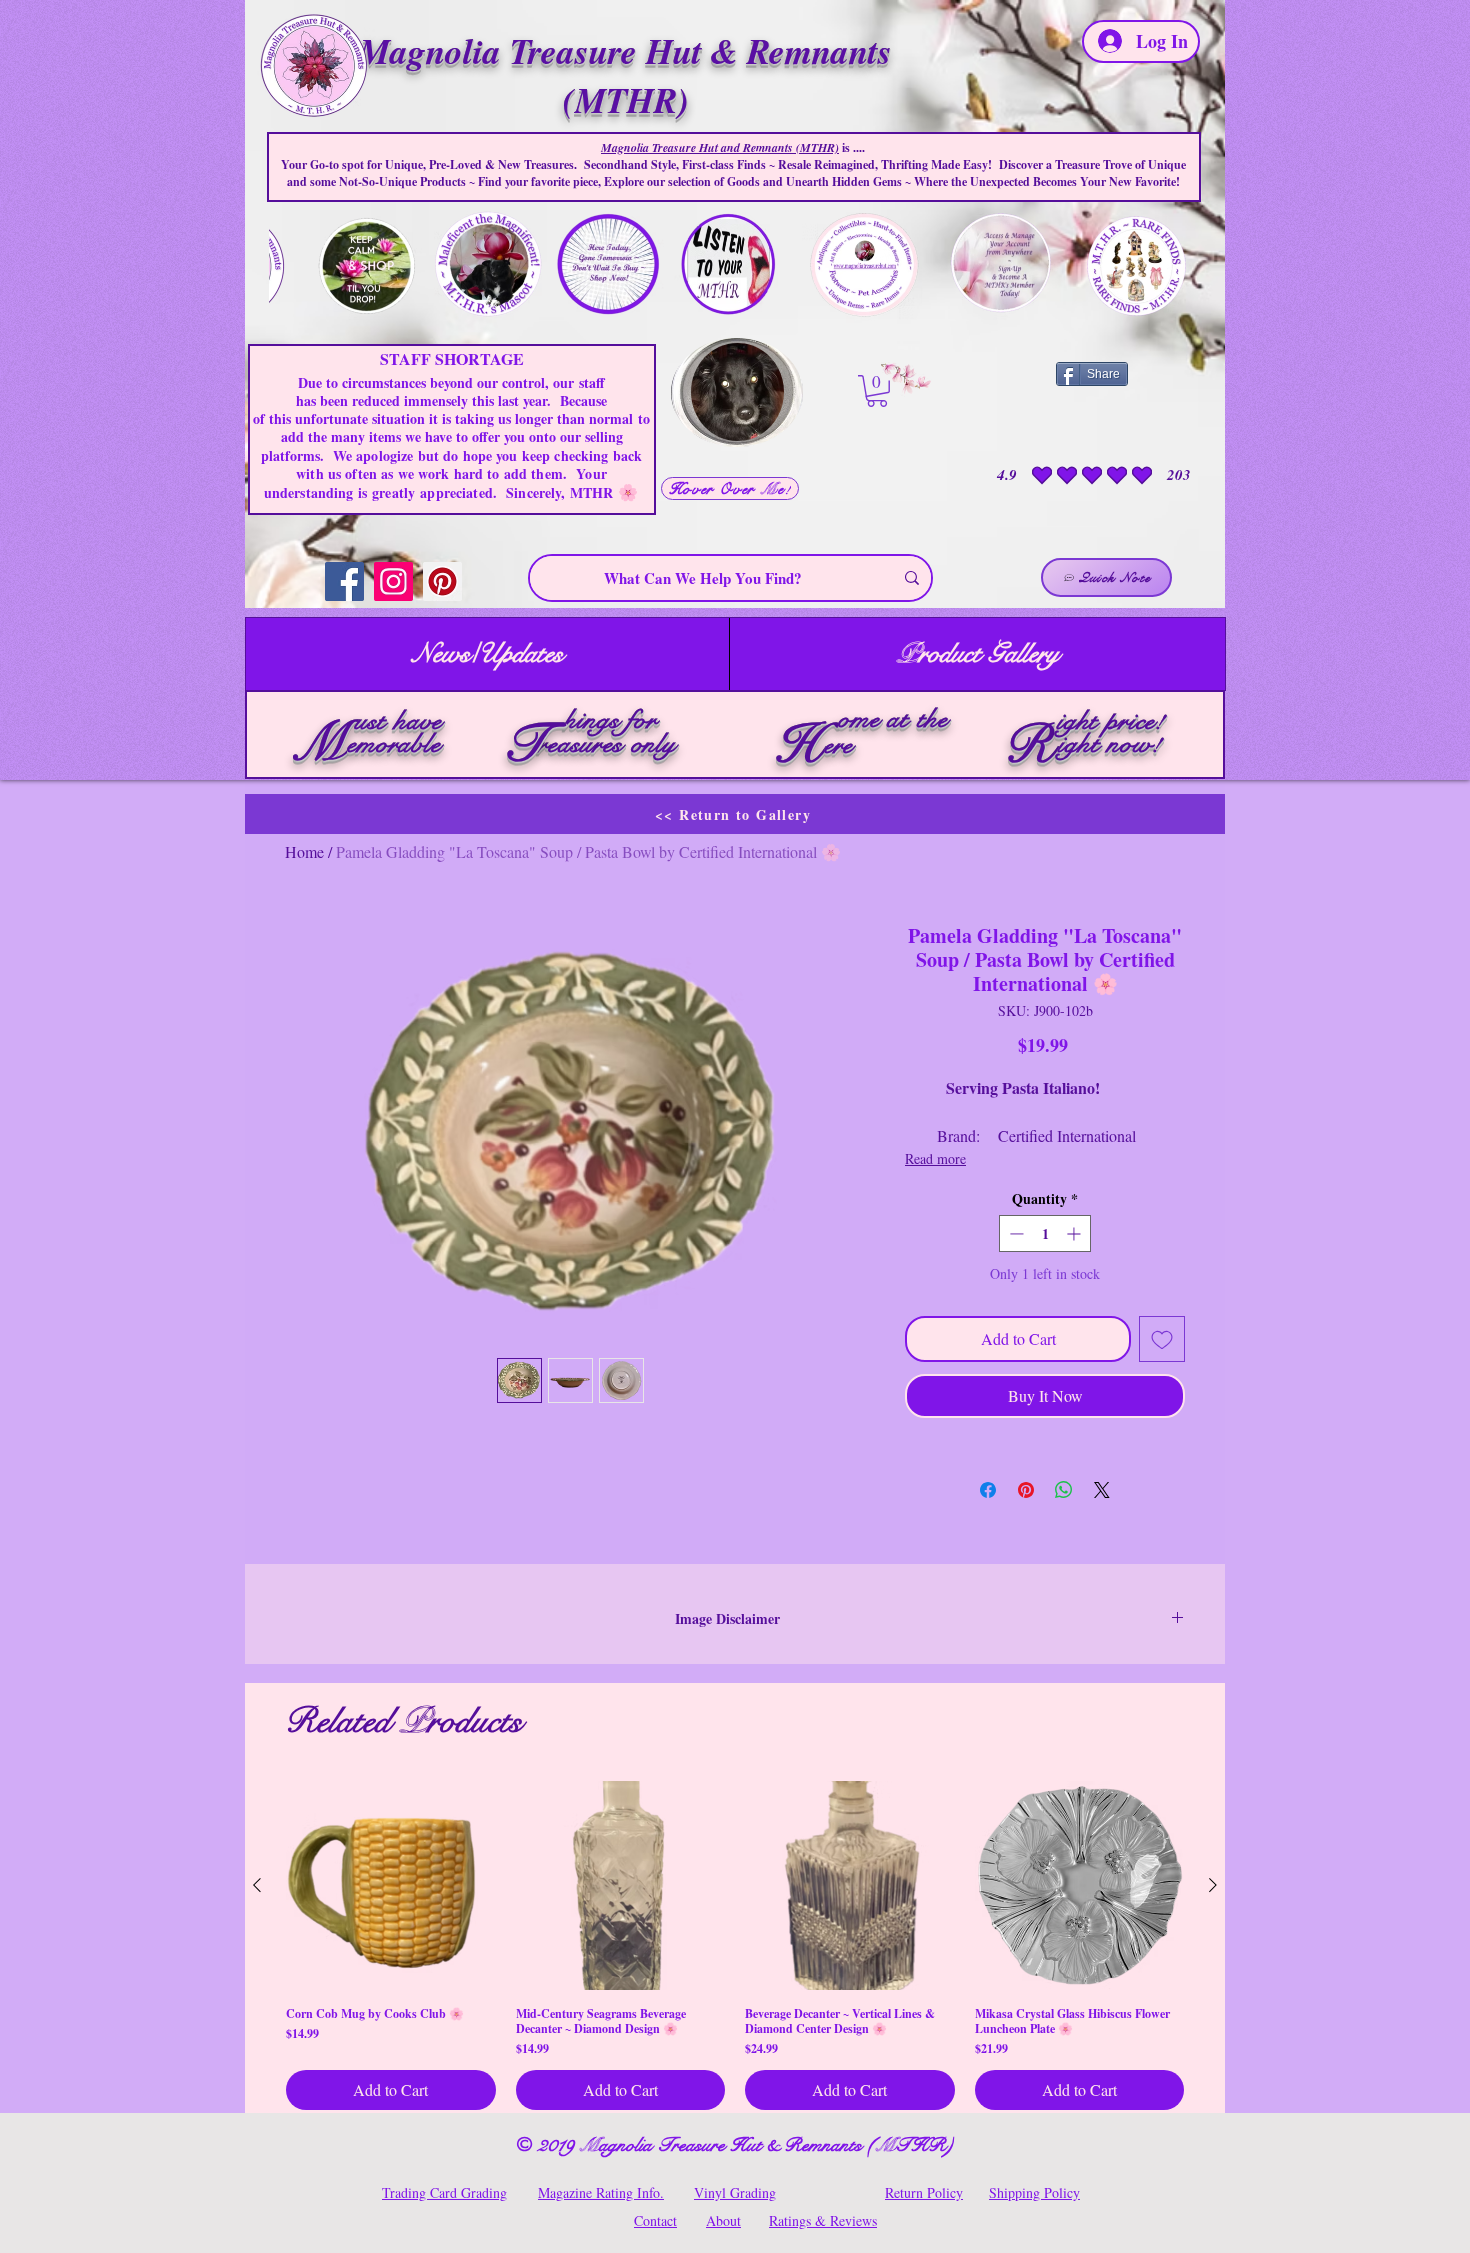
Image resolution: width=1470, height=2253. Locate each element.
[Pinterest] (442, 581)
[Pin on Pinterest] (1026, 1490)
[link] (877, 391)
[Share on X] (1102, 1490)
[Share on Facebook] (988, 1490)
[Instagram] (393, 581)
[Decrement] (1014, 1233)
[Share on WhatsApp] (1064, 1490)
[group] (735, 1946)
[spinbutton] (1045, 1233)
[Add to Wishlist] (1162, 1339)
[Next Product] (1213, 1885)
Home (304, 851)
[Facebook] (344, 581)
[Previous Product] (257, 1885)
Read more (935, 1158)
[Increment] (1075, 1233)
